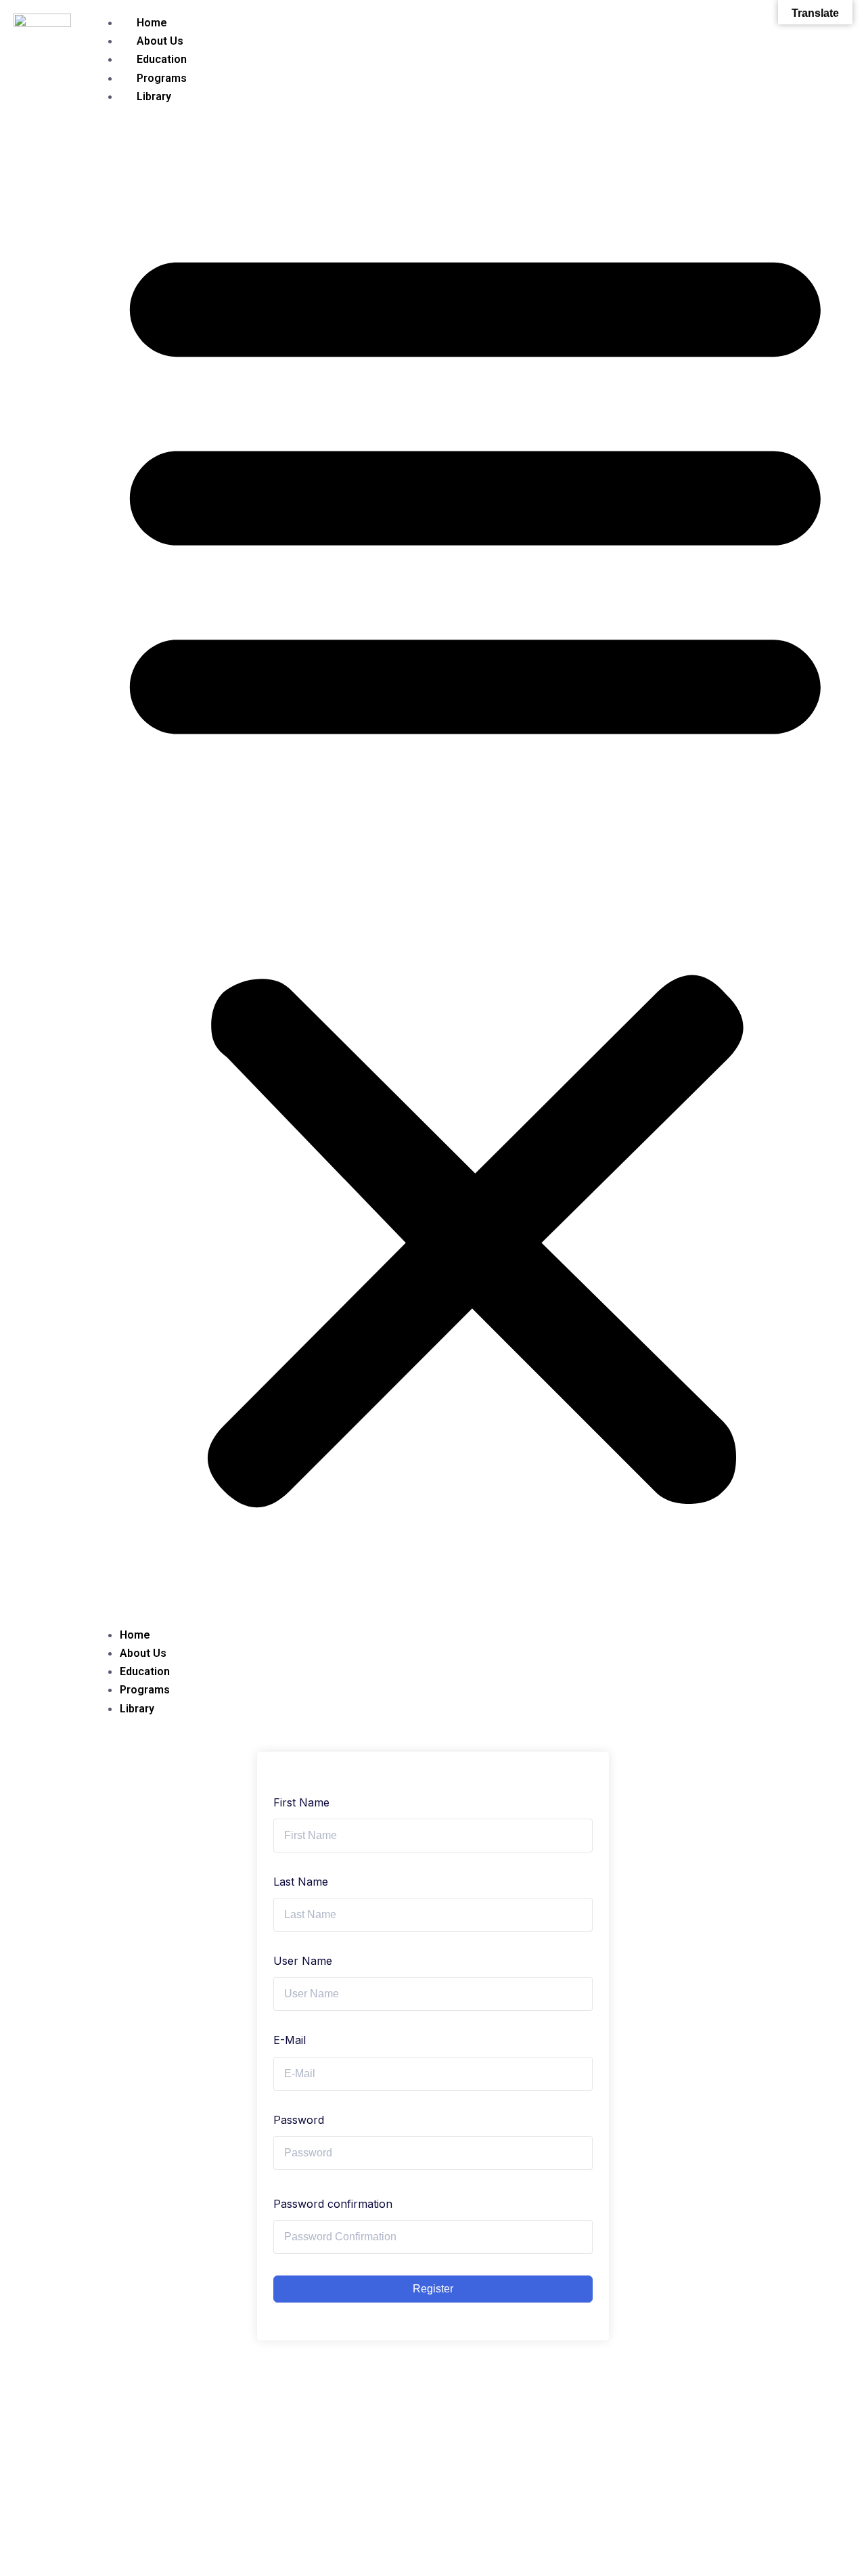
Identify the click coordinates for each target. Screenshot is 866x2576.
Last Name (301, 1882)
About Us (160, 41)
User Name (303, 1961)
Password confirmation (333, 2204)
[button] (475, 866)
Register (433, 2289)
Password (299, 2120)
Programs (162, 78)
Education (162, 59)
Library (154, 96)
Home (152, 23)
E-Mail (290, 2040)
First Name (301, 1802)
